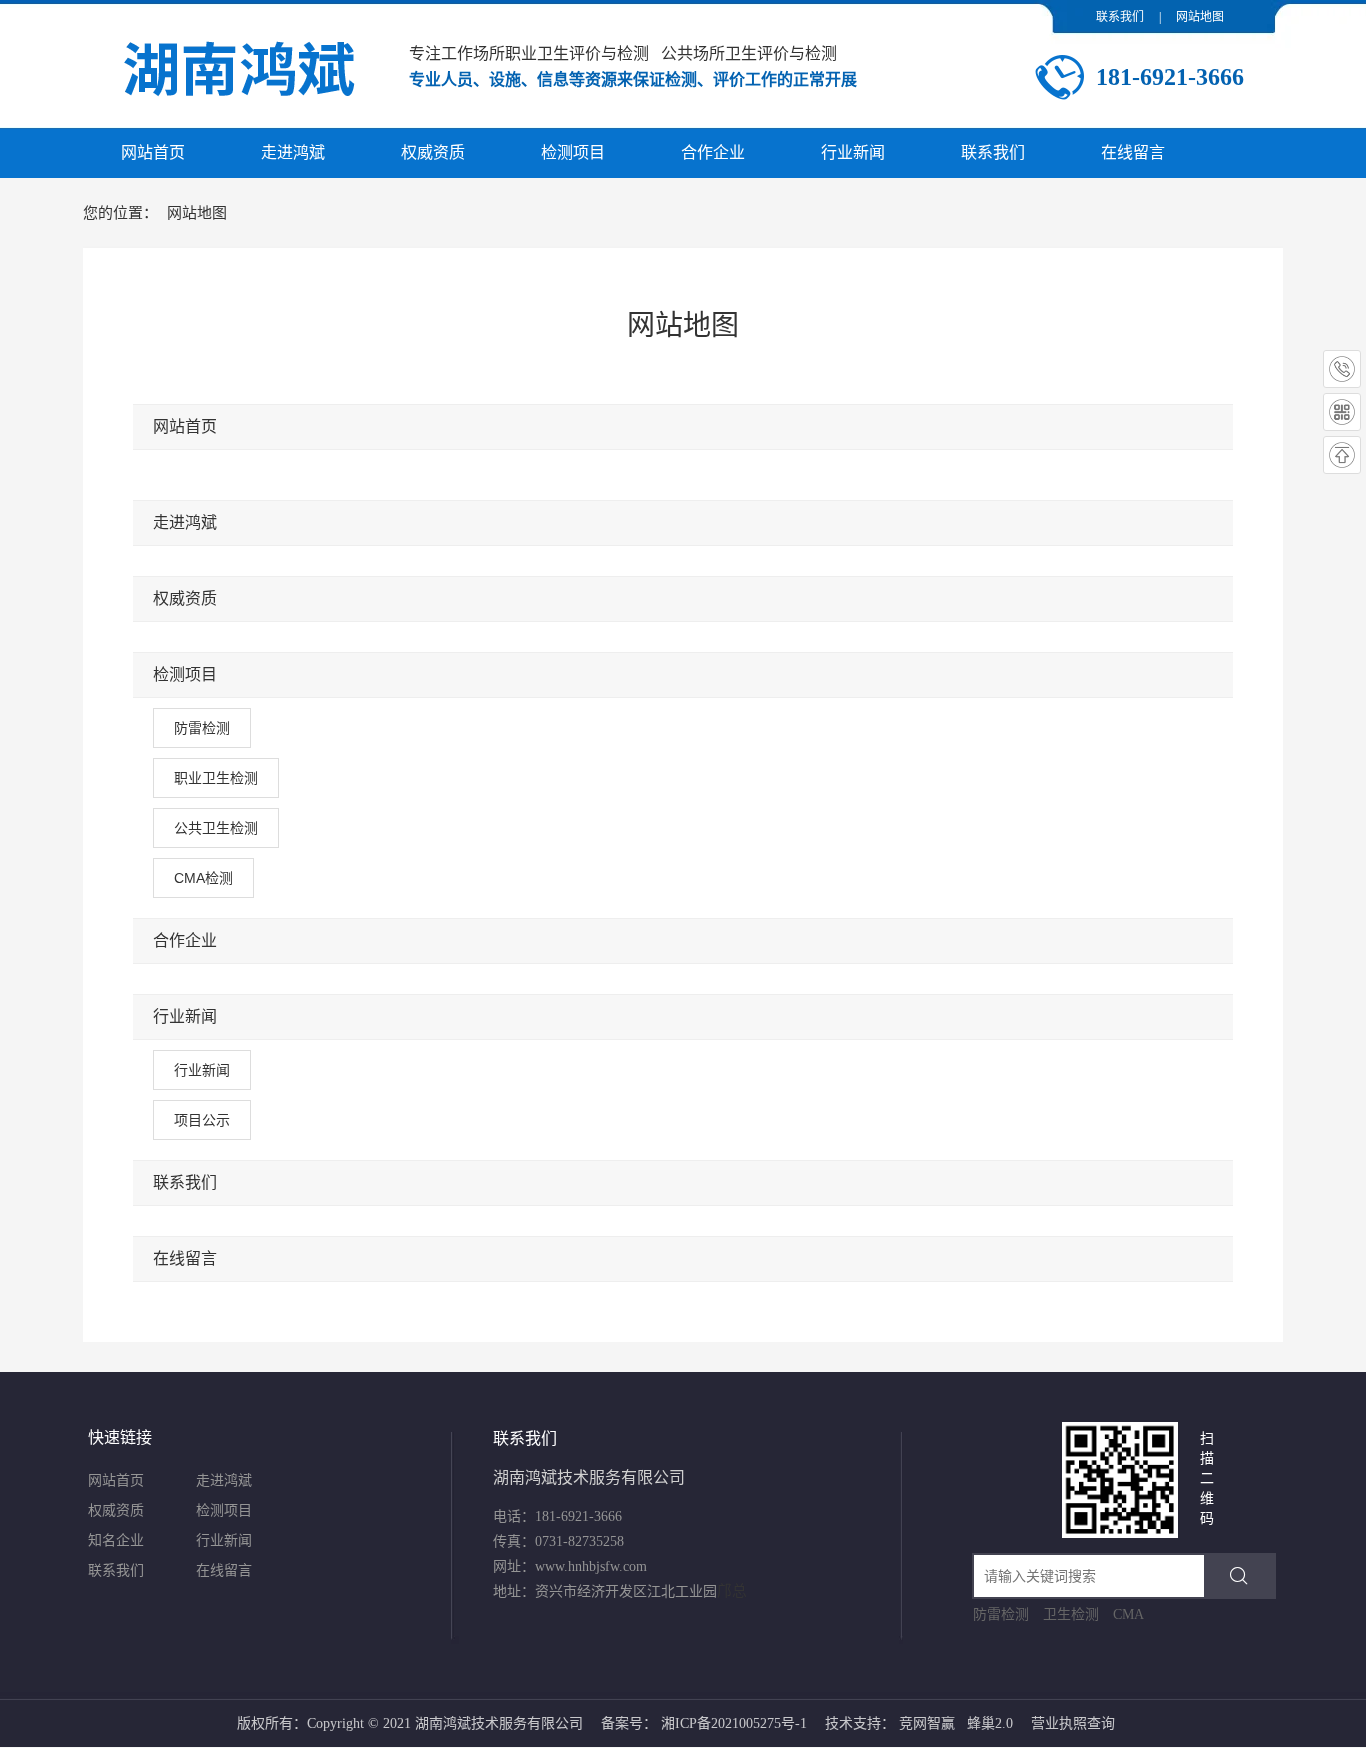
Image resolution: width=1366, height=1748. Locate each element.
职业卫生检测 (216, 778)
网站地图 (1200, 17)
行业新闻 (185, 1016)
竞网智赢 (927, 1723)
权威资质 (185, 598)
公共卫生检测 (216, 828)
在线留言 (185, 1258)
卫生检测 (1071, 1614)
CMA (1128, 1614)
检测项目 (185, 674)
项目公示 (202, 1120)
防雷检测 (202, 728)
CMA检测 (203, 878)
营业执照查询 (1073, 1723)
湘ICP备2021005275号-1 (734, 1723)
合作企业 (185, 940)
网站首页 (185, 426)
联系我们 (1120, 17)
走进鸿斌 (185, 522)
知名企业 (116, 1540)
